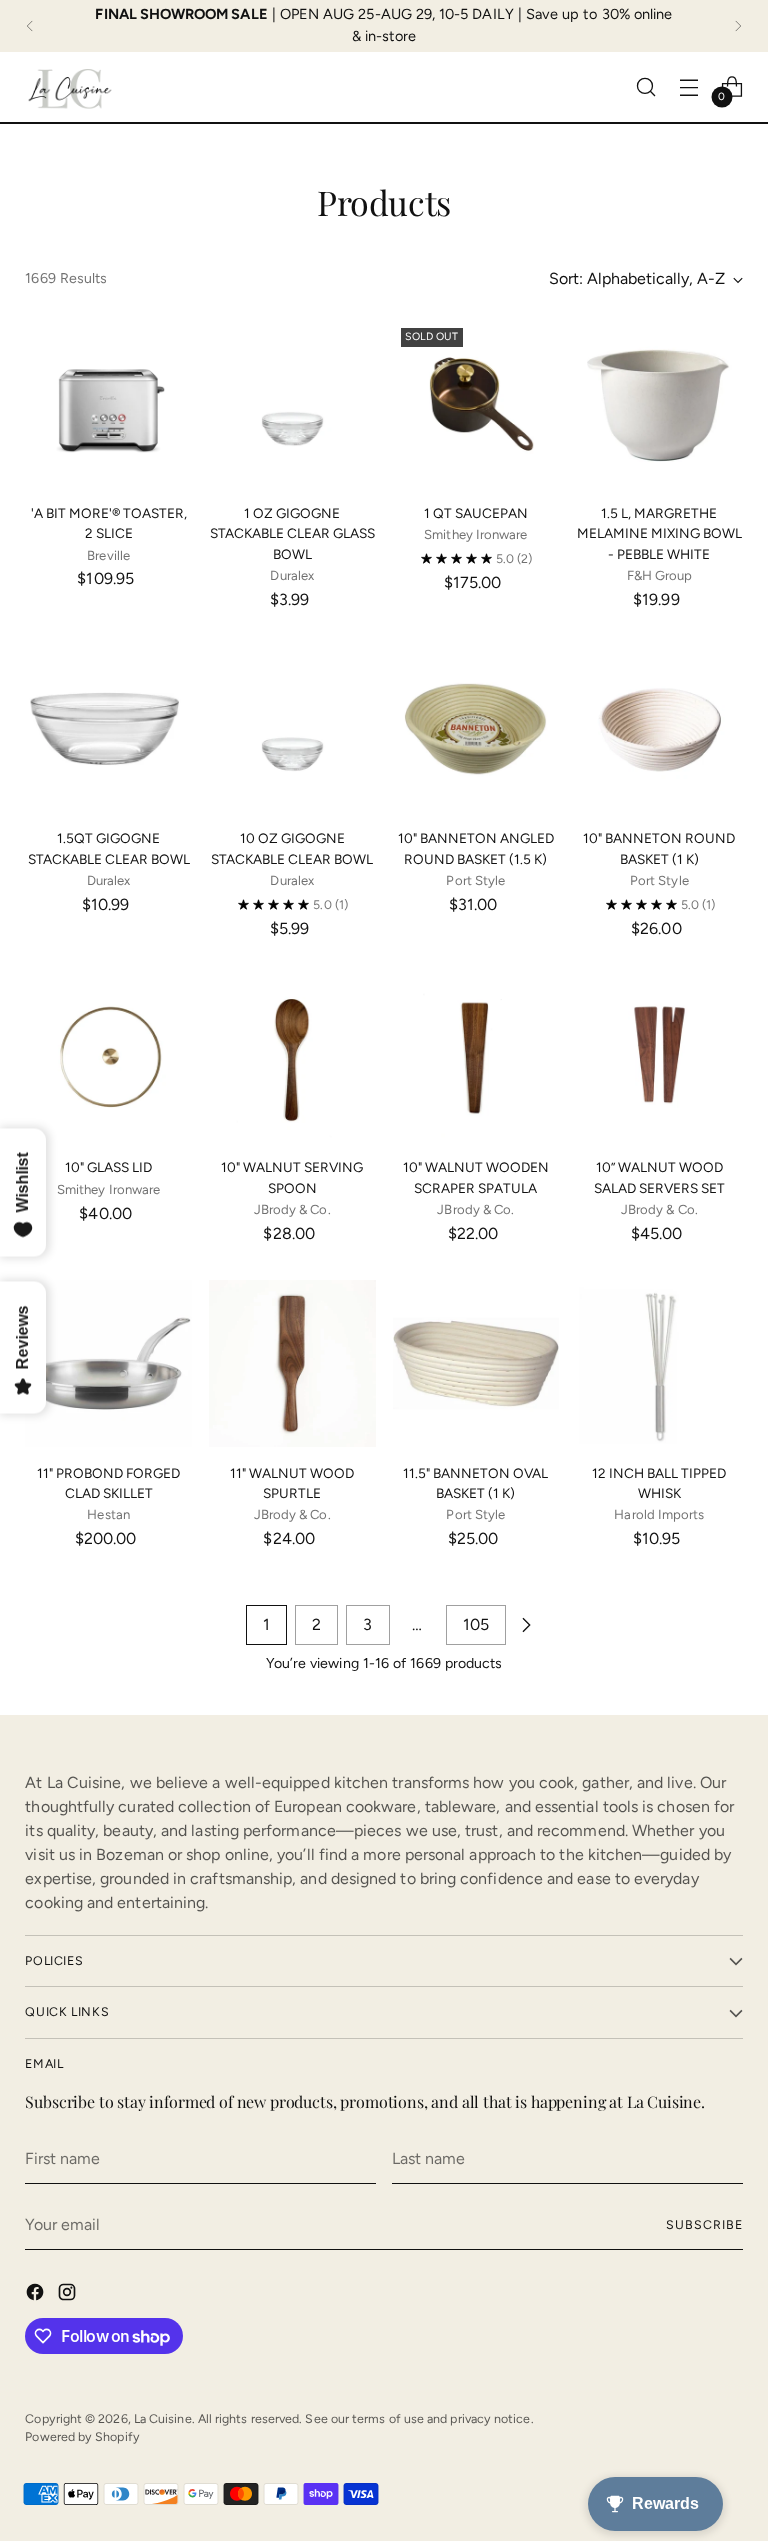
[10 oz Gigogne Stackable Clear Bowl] (292, 729)
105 (476, 1624)
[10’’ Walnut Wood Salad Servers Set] (659, 1058)
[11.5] (476, 1363)
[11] (108, 1363)
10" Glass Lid (108, 1167)
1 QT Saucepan (476, 513)
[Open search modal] (646, 86)
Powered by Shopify (82, 2436)
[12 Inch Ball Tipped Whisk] (659, 1363)
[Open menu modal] (689, 86)
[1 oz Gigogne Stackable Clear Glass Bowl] (292, 403)
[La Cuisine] (70, 87)
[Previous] (30, 26)
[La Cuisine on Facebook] (37, 2295)
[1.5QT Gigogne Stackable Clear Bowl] (108, 729)
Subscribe (704, 2224)
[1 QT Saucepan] (476, 403)
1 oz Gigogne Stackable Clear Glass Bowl (292, 533)
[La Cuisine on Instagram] (69, 2295)
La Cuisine (163, 2418)
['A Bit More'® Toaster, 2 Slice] (108, 403)
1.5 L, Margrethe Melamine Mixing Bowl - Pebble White (659, 533)
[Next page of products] (526, 1625)
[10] (476, 729)
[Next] (738, 26)
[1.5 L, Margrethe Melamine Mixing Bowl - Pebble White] (659, 403)
